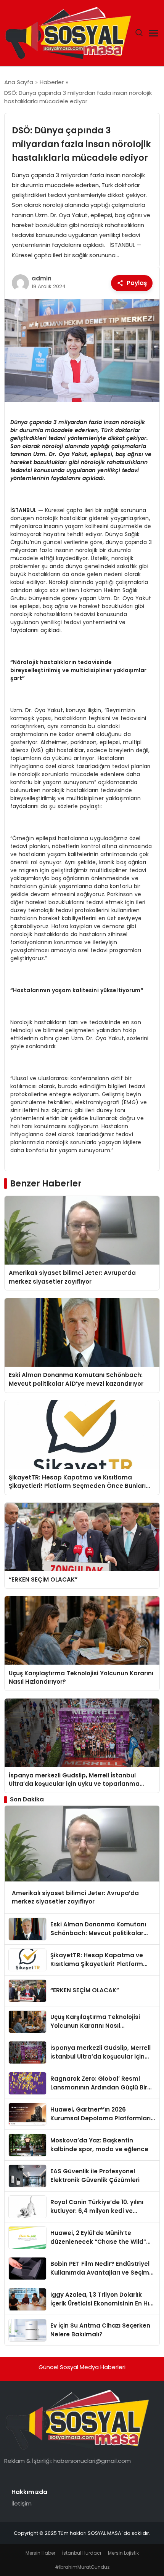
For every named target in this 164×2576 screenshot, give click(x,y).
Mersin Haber (40, 2553)
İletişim (22, 2503)
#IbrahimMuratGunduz (82, 2567)
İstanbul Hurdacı (82, 2553)
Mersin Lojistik (123, 2553)
